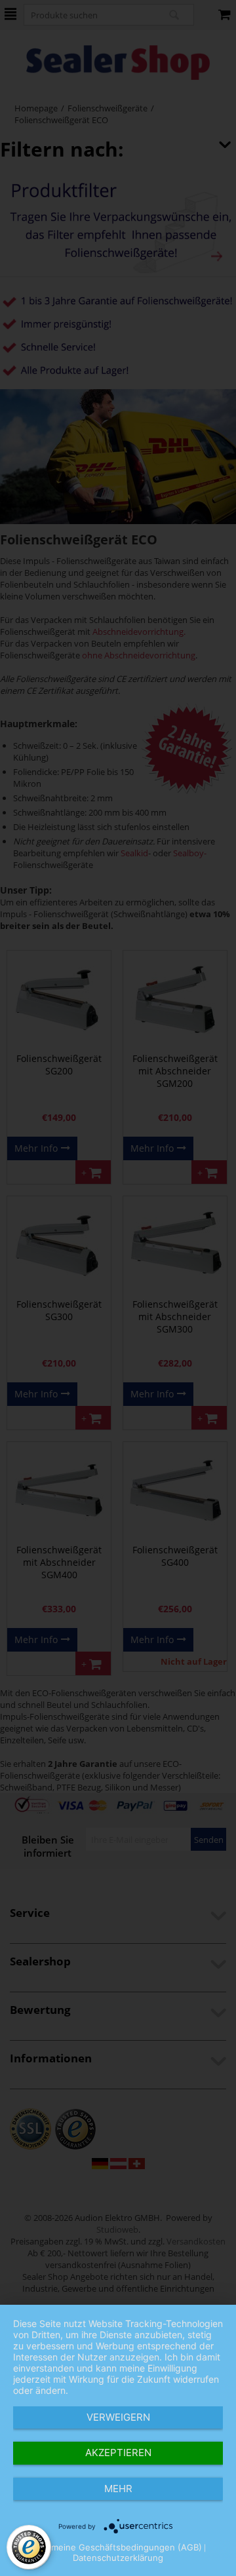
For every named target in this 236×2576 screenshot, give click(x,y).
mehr (118, 2489)
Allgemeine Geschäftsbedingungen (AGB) (116, 2547)
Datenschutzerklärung (118, 2558)
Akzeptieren (118, 2453)
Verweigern (118, 2417)
